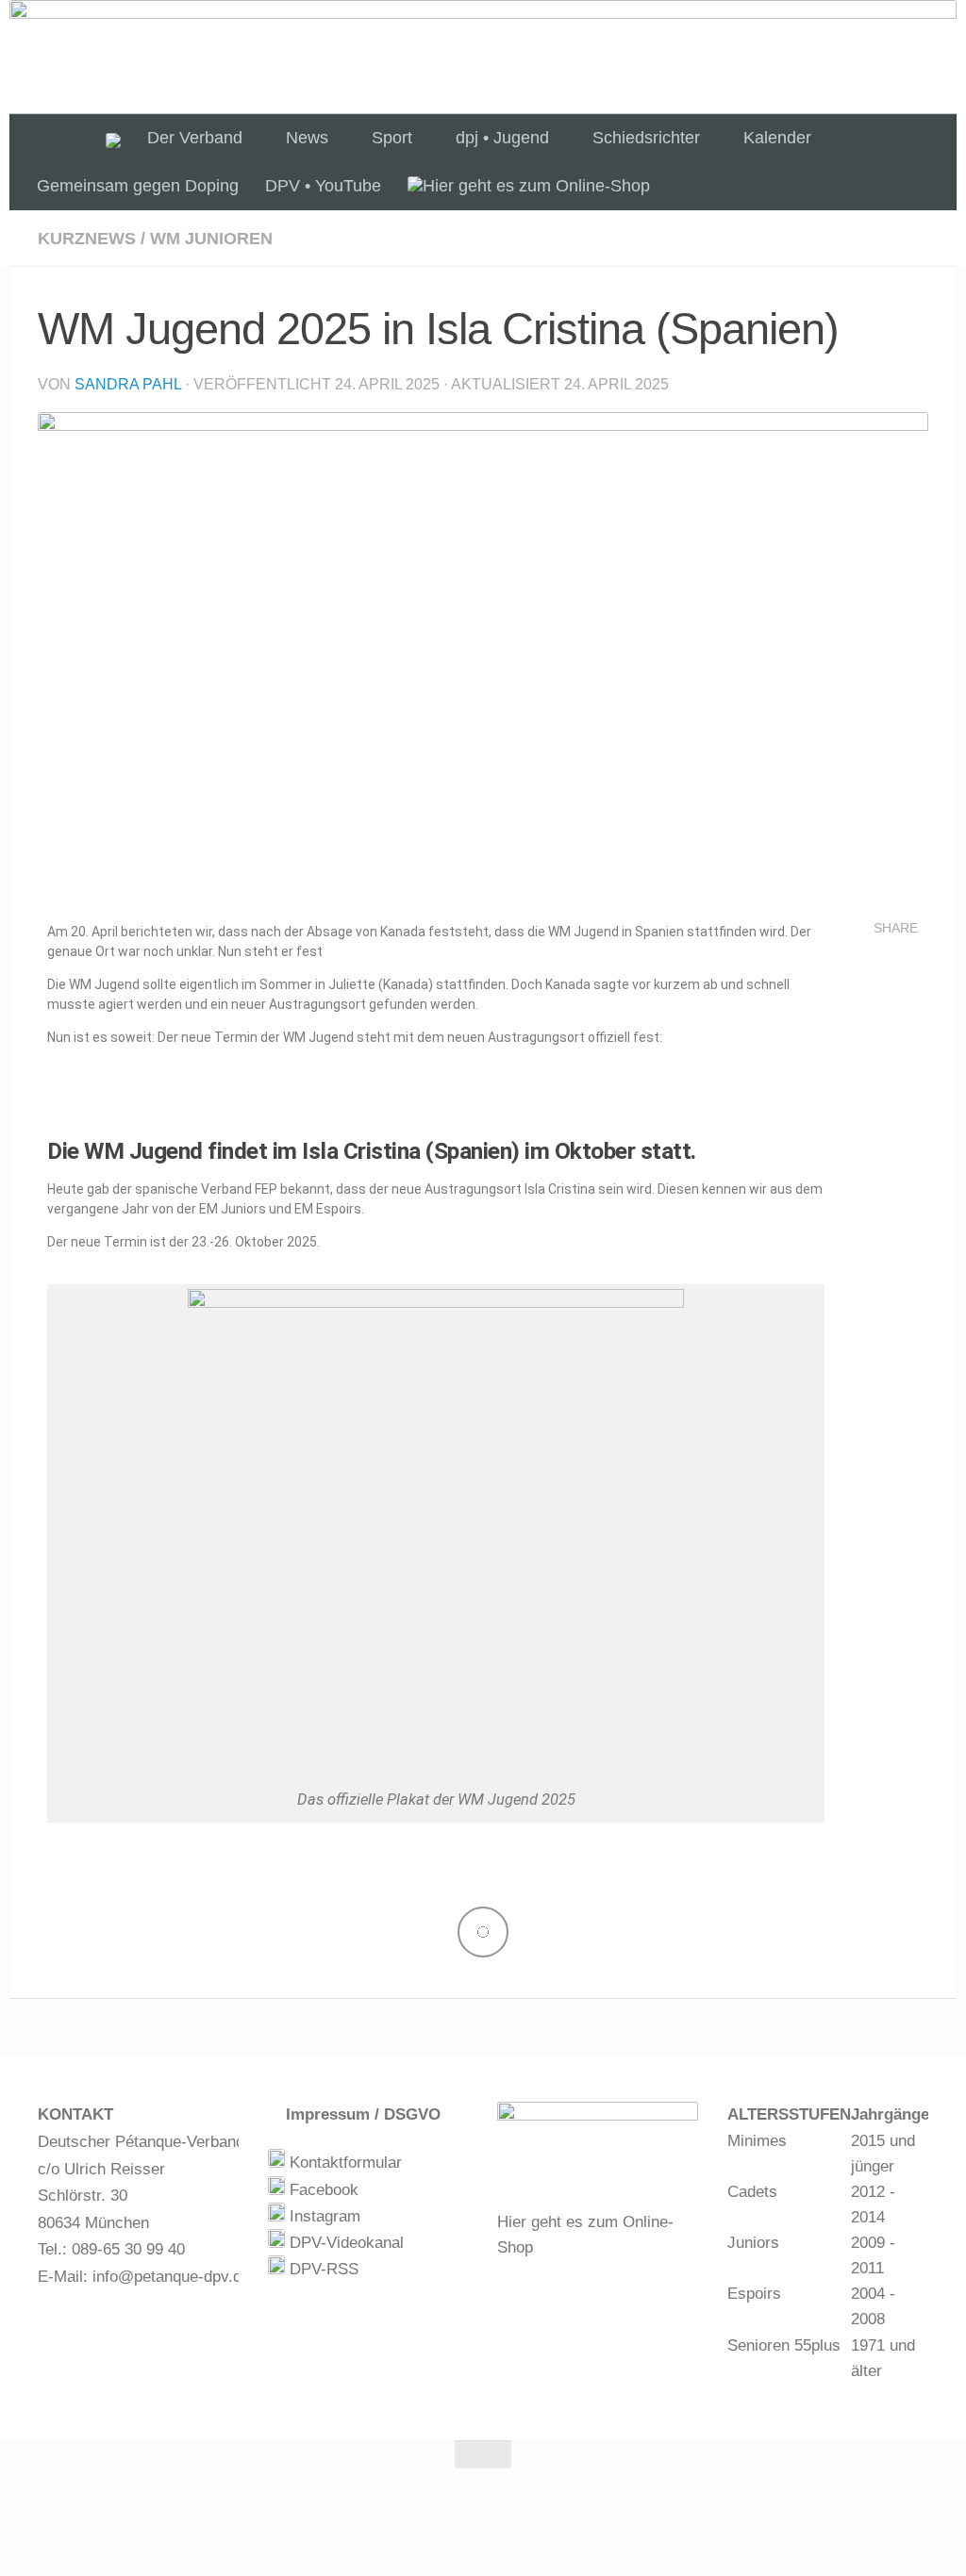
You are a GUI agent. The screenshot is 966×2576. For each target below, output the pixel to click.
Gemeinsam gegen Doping (138, 186)
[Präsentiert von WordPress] (122, 2535)
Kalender (777, 138)
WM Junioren (211, 239)
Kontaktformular (343, 2163)
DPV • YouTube (323, 186)
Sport (392, 138)
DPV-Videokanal (344, 2243)
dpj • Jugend (502, 138)
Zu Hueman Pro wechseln (341, 2535)
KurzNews (87, 239)
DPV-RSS (322, 2269)
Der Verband (195, 138)
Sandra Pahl (128, 384)
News (307, 138)
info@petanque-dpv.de (171, 2277)
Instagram (323, 2216)
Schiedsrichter (646, 138)
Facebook (322, 2190)
